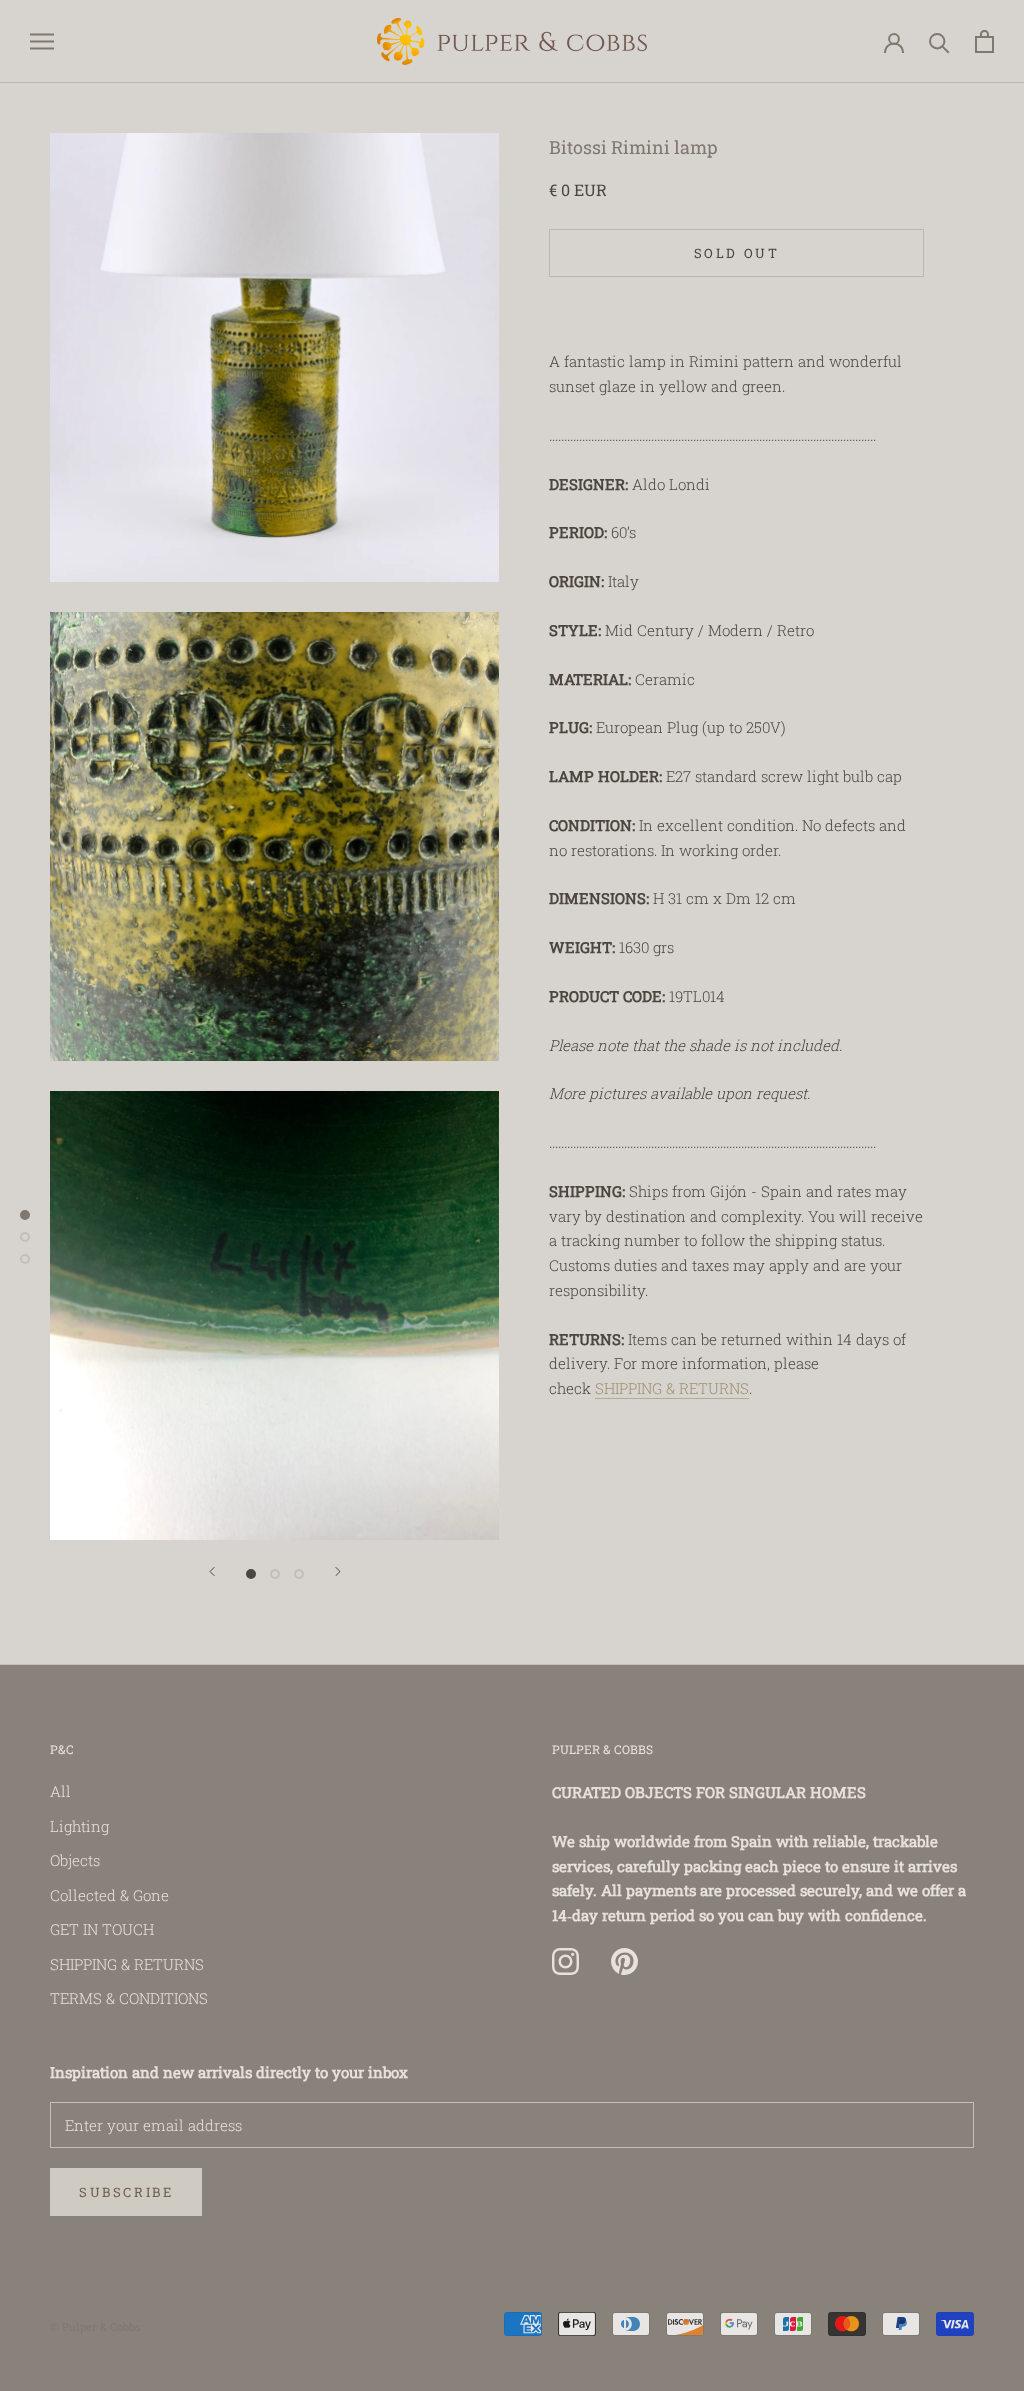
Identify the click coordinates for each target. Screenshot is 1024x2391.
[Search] (939, 41)
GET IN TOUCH (102, 1929)
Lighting (79, 1826)
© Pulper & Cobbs (95, 2326)
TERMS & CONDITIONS (129, 1998)
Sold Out (737, 253)
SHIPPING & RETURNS (672, 1388)
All (60, 1791)
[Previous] (212, 1571)
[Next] (338, 1571)
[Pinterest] (624, 1962)
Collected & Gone (109, 1895)
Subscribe (126, 2192)
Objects (75, 1860)
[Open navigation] (42, 41)
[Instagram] (565, 1962)
